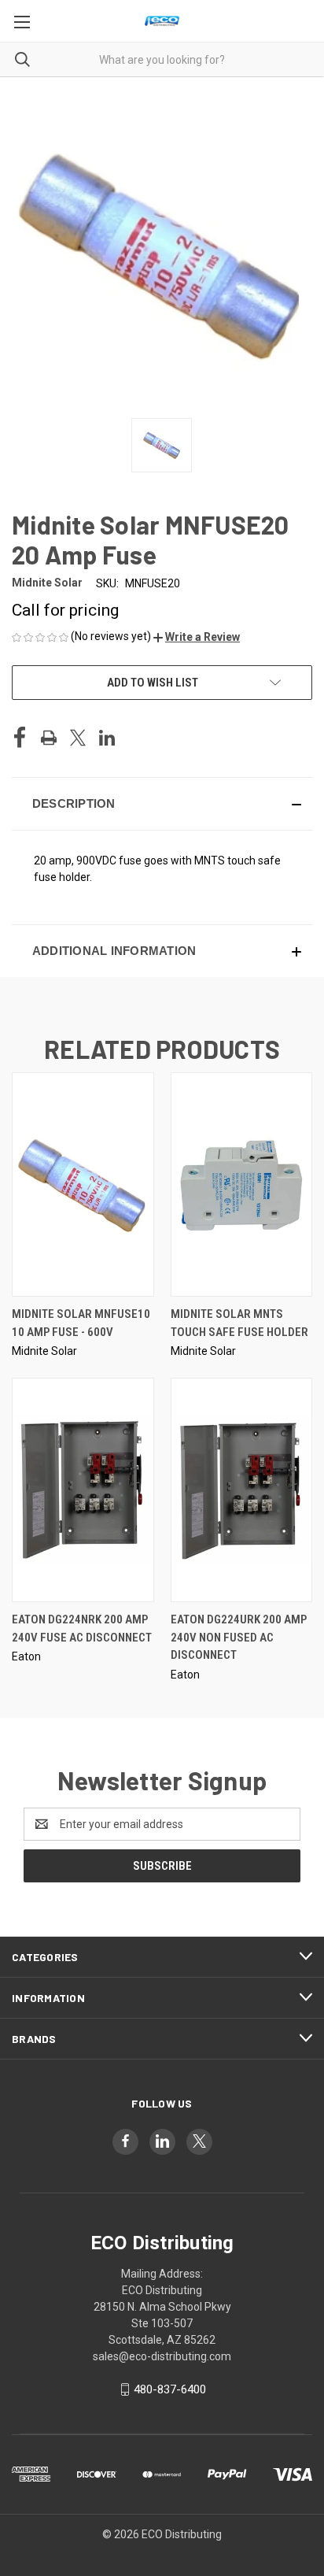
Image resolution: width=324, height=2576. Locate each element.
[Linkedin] (107, 738)
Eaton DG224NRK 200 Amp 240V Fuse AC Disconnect (82, 1629)
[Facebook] (20, 738)
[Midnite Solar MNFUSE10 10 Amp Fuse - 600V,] (83, 1184)
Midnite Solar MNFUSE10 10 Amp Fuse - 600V (81, 1323)
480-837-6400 (170, 2389)
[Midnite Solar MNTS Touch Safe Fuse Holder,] (242, 1184)
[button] (197, 637)
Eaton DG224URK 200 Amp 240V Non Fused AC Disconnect (239, 1637)
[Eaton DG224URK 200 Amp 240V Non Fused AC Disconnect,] (242, 1490)
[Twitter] (78, 738)
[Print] (49, 738)
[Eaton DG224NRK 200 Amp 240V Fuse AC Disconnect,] (83, 1490)
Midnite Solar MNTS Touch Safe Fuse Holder (239, 1323)
